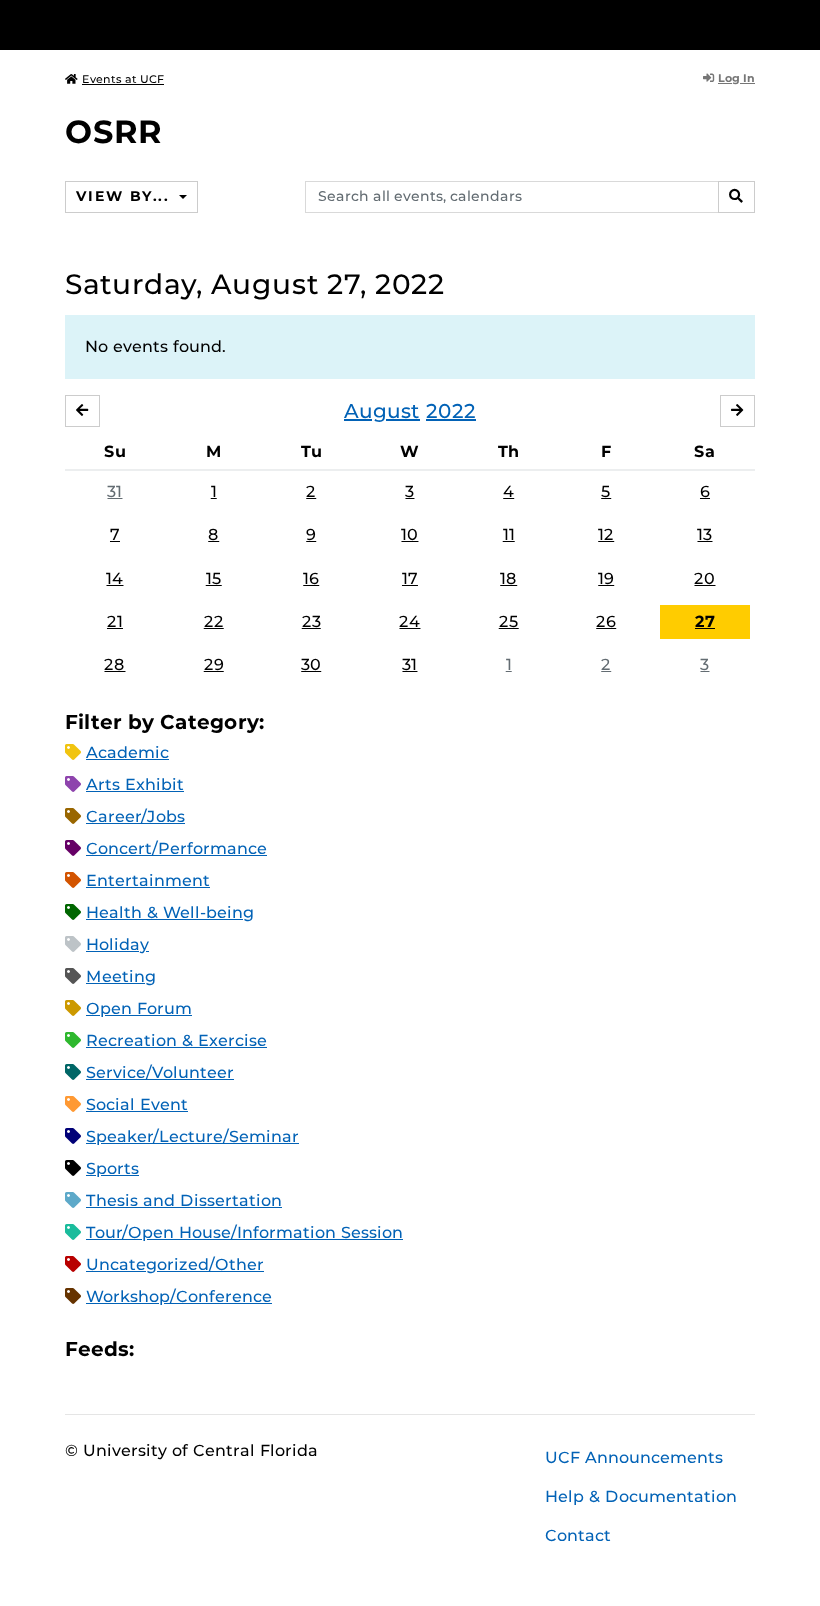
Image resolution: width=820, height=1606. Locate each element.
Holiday (117, 944)
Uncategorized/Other (175, 1264)
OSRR (113, 131)
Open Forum (139, 1008)
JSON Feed (296, 1349)
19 (606, 578)
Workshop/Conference (179, 1296)
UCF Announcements (634, 1457)
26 (606, 621)
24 (409, 621)
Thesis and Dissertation (184, 1200)
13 (704, 534)
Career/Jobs (135, 816)
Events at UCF (123, 79)
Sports (112, 1168)
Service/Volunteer (160, 1072)
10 (409, 534)
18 (508, 578)
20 (704, 578)
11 (509, 534)
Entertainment (148, 880)
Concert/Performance (176, 848)
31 (114, 491)
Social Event (137, 1104)
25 (509, 621)
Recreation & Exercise (176, 1040)
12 (606, 534)
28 (114, 664)
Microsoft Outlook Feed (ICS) (194, 1349)
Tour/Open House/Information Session (244, 1232)
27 (705, 621)
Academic (127, 752)
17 (410, 578)
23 (311, 621)
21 (115, 621)
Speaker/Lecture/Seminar (192, 1136)
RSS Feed (228, 1349)
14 (114, 578)
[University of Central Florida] (198, 24)
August (382, 411)
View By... (125, 196)
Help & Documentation (641, 1496)
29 (214, 664)
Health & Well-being (170, 912)
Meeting (121, 976)
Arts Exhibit (135, 784)
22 (214, 621)
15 (214, 578)
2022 (451, 411)
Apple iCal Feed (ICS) (160, 1349)
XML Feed (262, 1349)
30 (311, 664)
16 (311, 578)
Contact (578, 1535)
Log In (736, 78)
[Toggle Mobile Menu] (750, 23)
